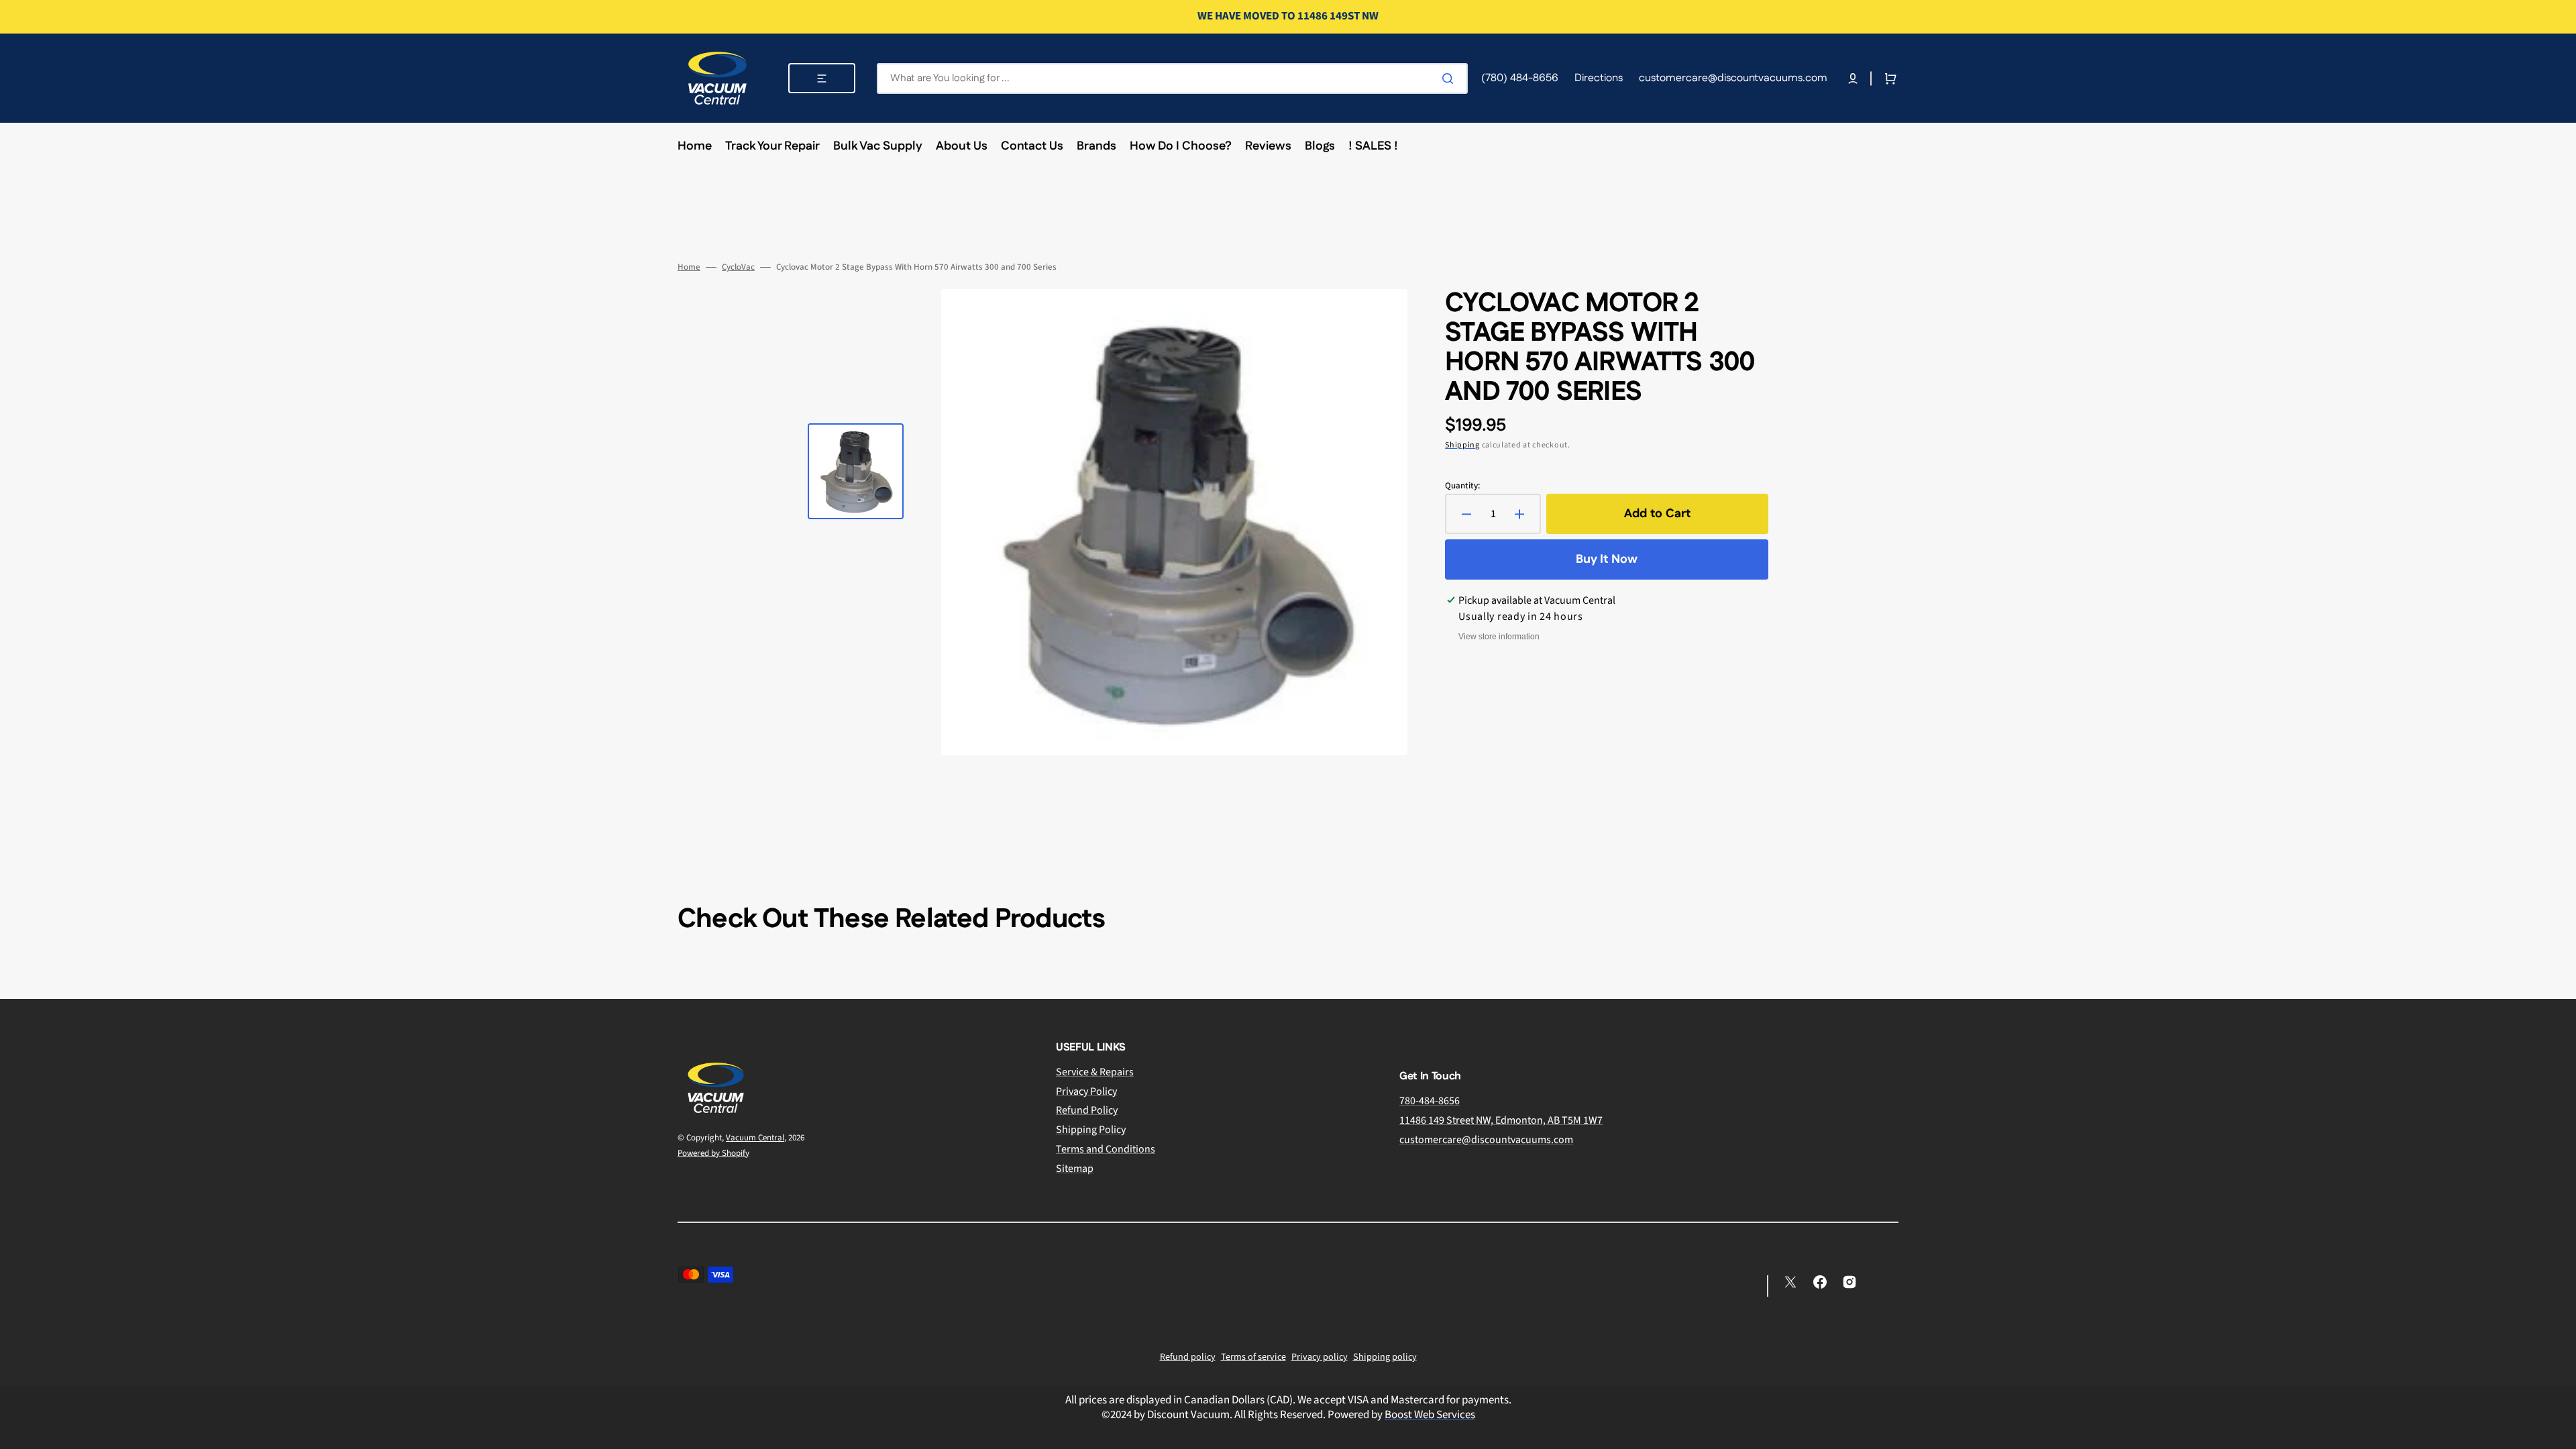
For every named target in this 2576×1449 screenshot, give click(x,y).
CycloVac (738, 267)
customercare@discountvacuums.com (1486, 1140)
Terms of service (1253, 1357)
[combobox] (1172, 78)
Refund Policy (1087, 1110)
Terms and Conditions (1106, 1149)
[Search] (1450, 78)
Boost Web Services (1430, 1415)
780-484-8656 (1430, 1101)
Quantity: (1462, 486)
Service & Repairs (1095, 1072)
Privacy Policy (1086, 1091)
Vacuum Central (755, 1138)
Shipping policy (1385, 1357)
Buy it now (1607, 559)
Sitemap (1075, 1169)
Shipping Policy (1091, 1130)
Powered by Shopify (713, 1153)
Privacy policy (1320, 1357)
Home (689, 267)
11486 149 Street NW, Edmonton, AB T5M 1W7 (1501, 1120)
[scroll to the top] (2559, 1432)
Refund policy (1188, 1357)
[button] (1853, 78)
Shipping (1462, 445)
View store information (1499, 637)
